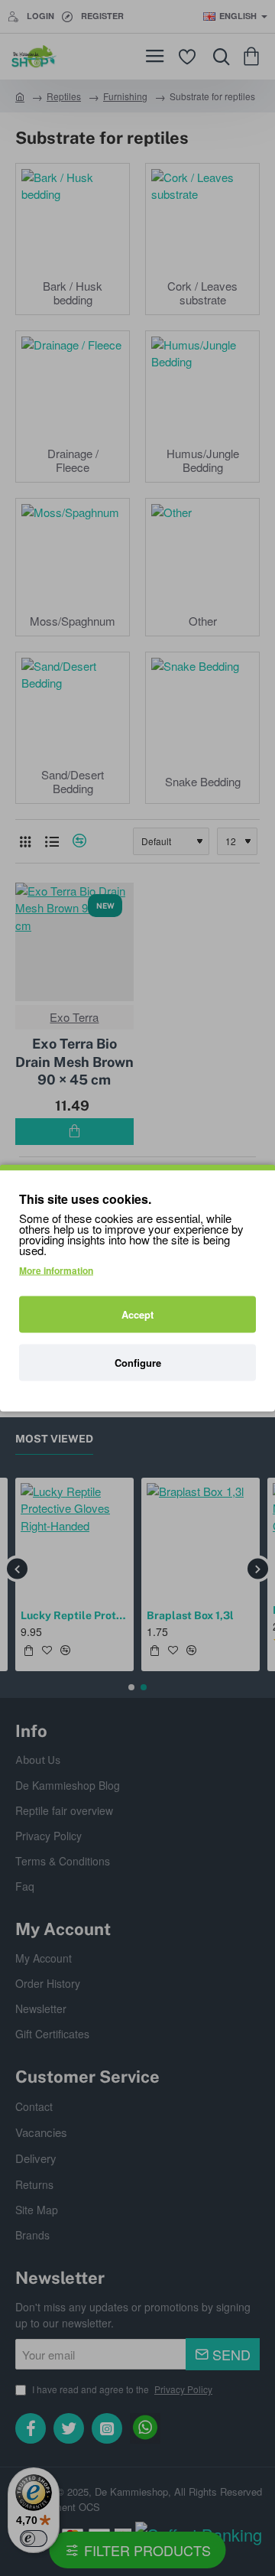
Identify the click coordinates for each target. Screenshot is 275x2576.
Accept (137, 1314)
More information (56, 1270)
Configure (138, 1363)
